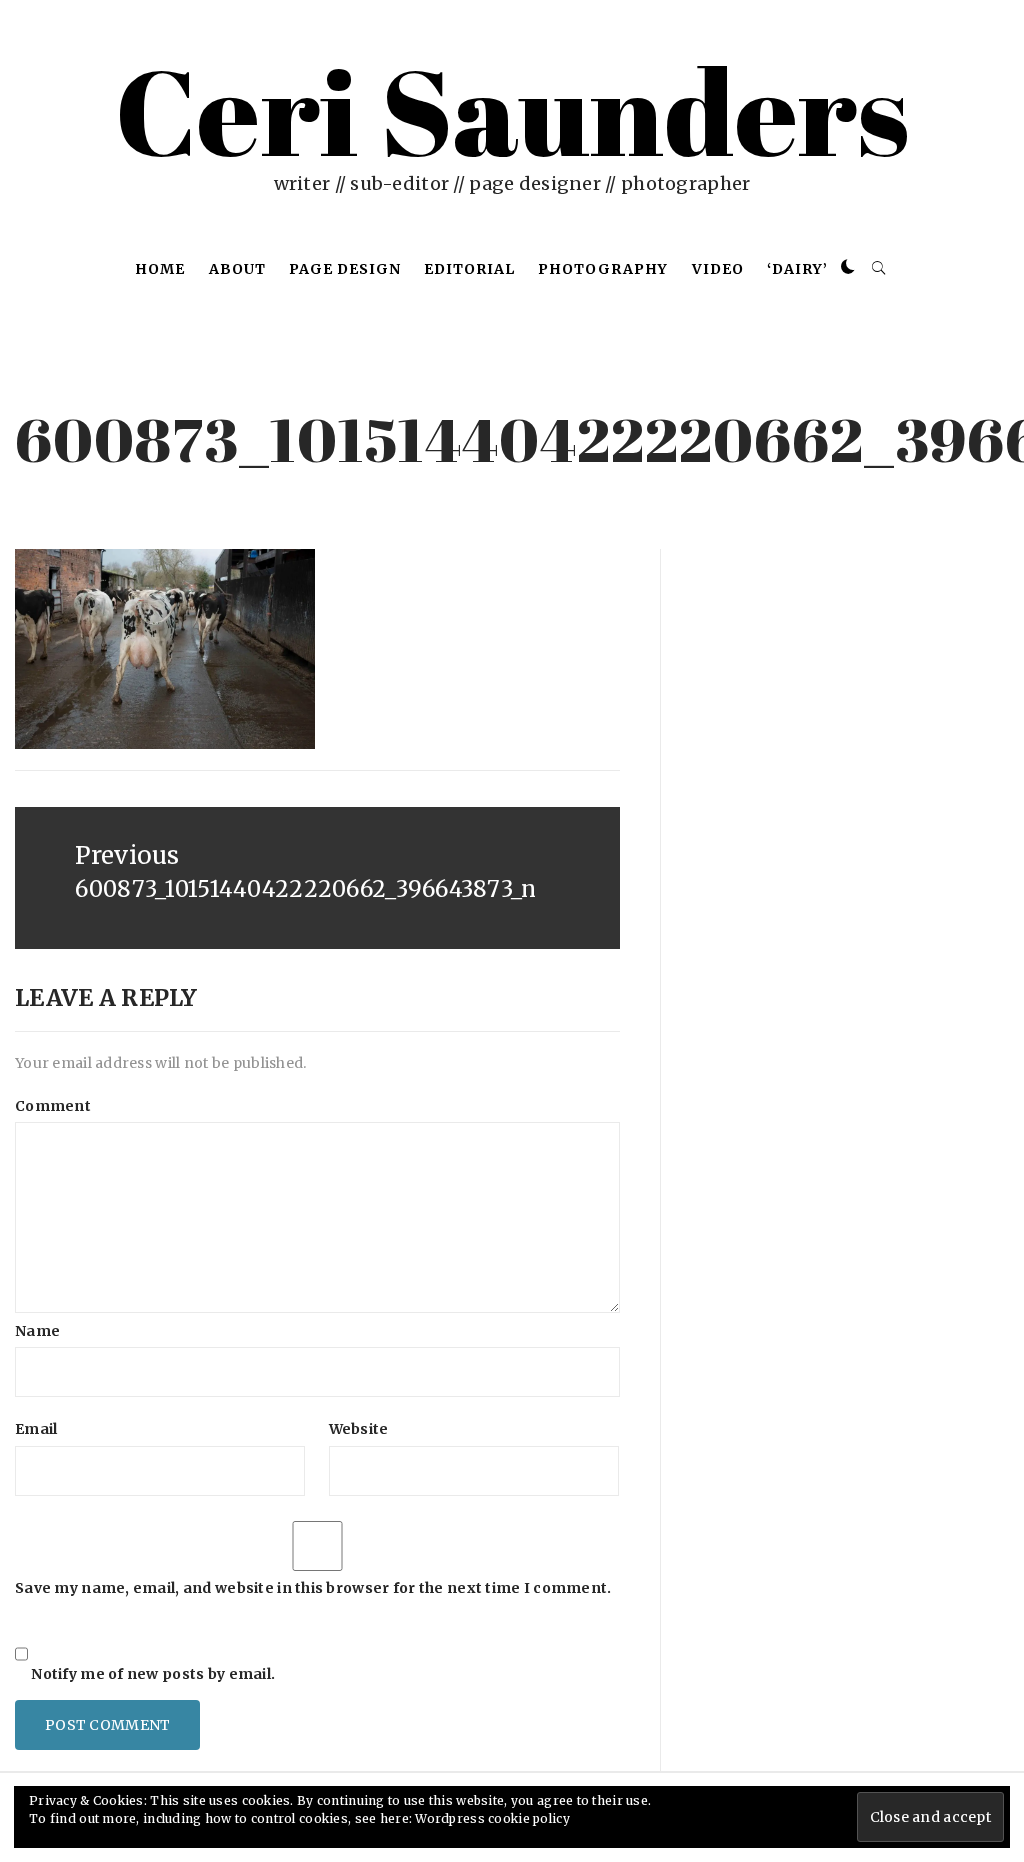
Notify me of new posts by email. (153, 1674)
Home (160, 269)
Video (718, 269)
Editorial (469, 269)
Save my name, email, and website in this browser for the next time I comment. (313, 1588)
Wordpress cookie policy (492, 1818)
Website (359, 1429)
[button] (848, 268)
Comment (53, 1106)
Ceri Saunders (512, 110)
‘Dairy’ (797, 269)
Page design (345, 269)
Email (36, 1429)
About (237, 269)
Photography (603, 269)
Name (37, 1331)
